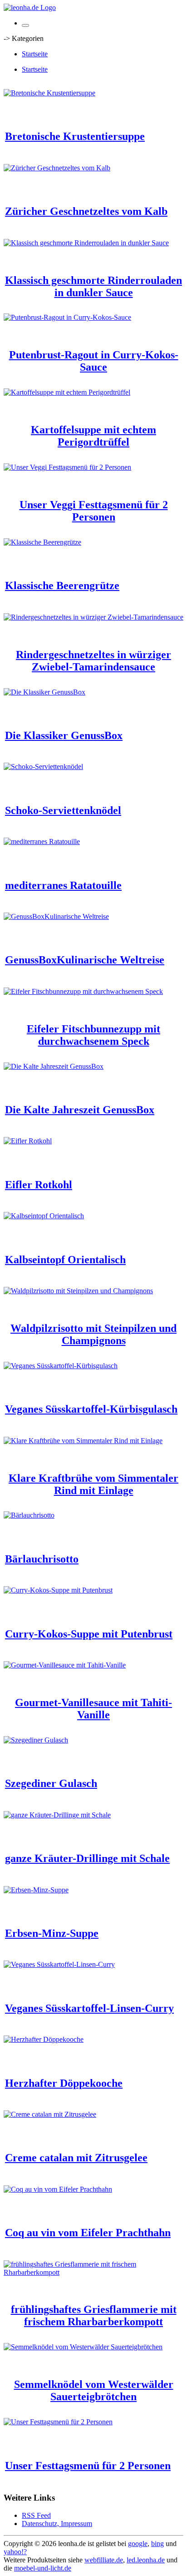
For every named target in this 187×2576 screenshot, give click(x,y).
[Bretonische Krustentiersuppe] (49, 93)
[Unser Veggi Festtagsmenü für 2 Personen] (67, 467)
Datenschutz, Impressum (57, 2524)
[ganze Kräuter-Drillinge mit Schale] (57, 1815)
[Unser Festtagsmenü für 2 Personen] (58, 2422)
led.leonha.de (146, 2560)
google (138, 2544)
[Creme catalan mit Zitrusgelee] (50, 2114)
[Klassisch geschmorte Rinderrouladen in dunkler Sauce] (86, 243)
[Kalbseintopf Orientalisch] (44, 1216)
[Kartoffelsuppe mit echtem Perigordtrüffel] (67, 392)
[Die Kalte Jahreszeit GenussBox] (54, 1066)
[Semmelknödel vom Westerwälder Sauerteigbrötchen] (83, 2347)
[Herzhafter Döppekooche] (44, 2039)
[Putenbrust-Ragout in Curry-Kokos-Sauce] (67, 317)
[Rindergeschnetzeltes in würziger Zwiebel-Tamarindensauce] (93, 617)
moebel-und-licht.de (43, 2568)
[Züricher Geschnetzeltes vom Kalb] (57, 168)
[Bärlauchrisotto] (29, 1515)
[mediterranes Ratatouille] (42, 841)
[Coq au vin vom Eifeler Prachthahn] (58, 2189)
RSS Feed (36, 2515)
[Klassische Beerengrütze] (42, 542)
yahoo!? (15, 2552)
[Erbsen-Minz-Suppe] (36, 1890)
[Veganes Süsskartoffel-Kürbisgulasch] (61, 1366)
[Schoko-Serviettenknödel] (43, 767)
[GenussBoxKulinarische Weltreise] (56, 916)
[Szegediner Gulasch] (36, 1740)
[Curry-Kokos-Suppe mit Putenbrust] (58, 1590)
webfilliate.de (104, 2560)
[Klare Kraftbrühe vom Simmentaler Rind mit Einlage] (83, 1441)
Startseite (35, 54)
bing (157, 2544)
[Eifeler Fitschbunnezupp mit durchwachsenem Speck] (83, 991)
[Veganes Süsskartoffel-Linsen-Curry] (59, 1964)
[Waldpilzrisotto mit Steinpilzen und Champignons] (78, 1291)
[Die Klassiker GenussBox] (44, 692)
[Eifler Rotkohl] (28, 1141)
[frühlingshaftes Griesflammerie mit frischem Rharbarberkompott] (93, 2272)
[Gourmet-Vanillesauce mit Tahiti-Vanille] (65, 1665)
